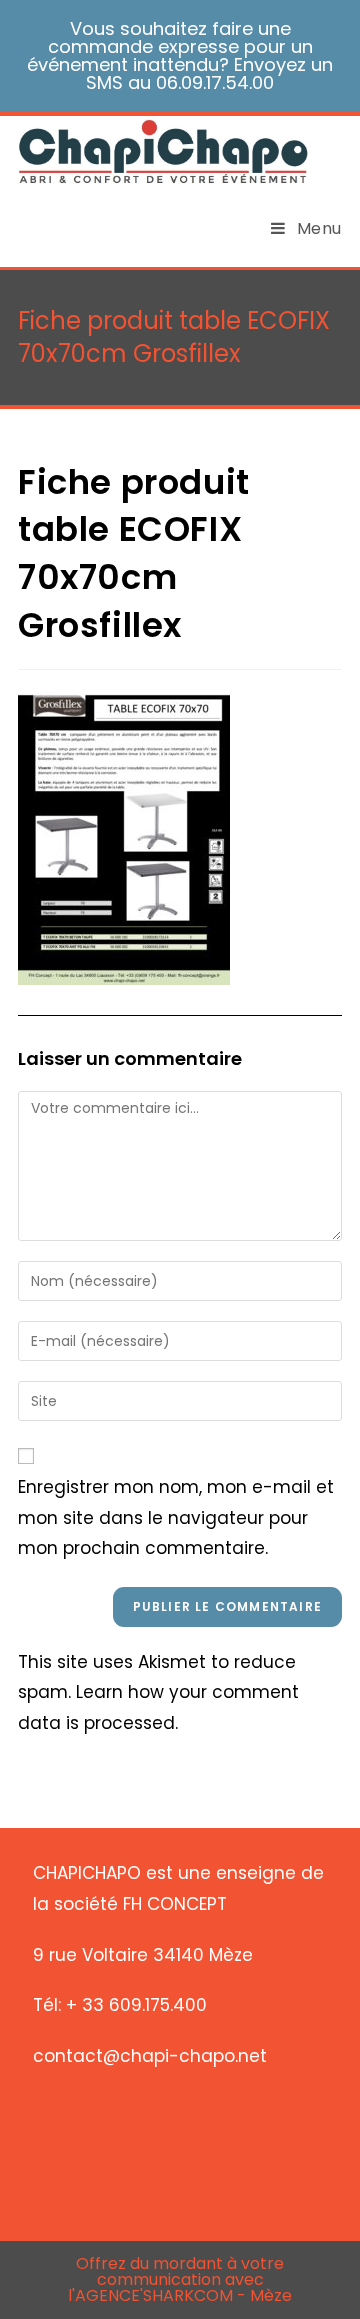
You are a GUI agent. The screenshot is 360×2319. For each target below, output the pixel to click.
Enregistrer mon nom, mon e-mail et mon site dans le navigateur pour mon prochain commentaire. (176, 1517)
